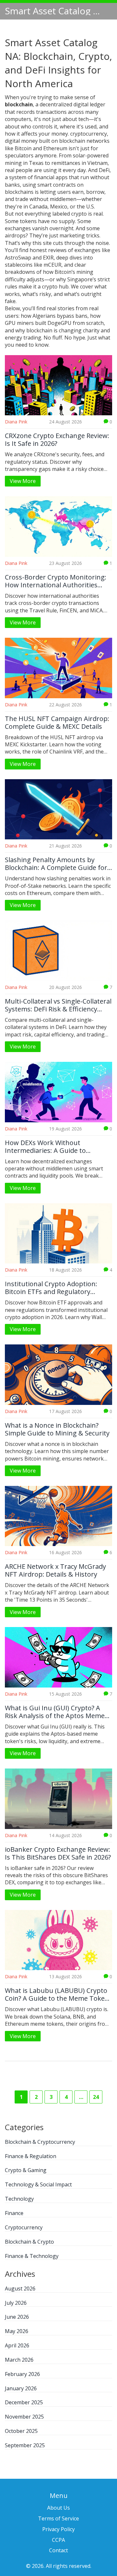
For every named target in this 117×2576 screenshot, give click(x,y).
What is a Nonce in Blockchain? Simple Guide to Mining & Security (57, 1429)
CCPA (58, 2540)
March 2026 (19, 2360)
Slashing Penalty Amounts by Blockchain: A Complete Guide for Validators (56, 864)
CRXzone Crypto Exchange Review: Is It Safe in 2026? (57, 440)
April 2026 (17, 2345)
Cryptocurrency (24, 2227)
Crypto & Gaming (26, 2170)
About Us (58, 2508)
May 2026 (17, 2331)
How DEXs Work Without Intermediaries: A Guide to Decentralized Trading (45, 1147)
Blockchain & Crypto (29, 2242)
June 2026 (17, 2317)
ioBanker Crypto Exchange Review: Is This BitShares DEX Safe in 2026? (58, 1853)
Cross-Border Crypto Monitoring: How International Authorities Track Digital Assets (56, 581)
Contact (58, 2550)
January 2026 (21, 2388)
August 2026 (20, 2289)
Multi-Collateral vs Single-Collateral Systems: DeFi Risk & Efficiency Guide (58, 1005)
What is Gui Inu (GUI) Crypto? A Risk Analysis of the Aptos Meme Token (55, 1712)
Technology (19, 2199)
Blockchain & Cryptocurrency (40, 2142)
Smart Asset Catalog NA (54, 11)
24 (96, 2097)
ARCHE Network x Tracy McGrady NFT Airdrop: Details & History (55, 1570)
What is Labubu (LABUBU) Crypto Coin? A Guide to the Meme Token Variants (57, 1995)
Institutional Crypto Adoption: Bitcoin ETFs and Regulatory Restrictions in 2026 (51, 1288)
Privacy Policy (58, 2529)
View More (23, 481)
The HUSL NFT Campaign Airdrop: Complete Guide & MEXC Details (57, 723)
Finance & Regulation (31, 2156)
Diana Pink (16, 422)
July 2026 (16, 2303)
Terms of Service (58, 2518)
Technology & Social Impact (38, 2184)
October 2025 (21, 2431)
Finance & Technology (32, 2256)
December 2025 (24, 2402)
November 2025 (24, 2417)
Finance (14, 2213)
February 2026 (22, 2374)
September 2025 (25, 2445)
